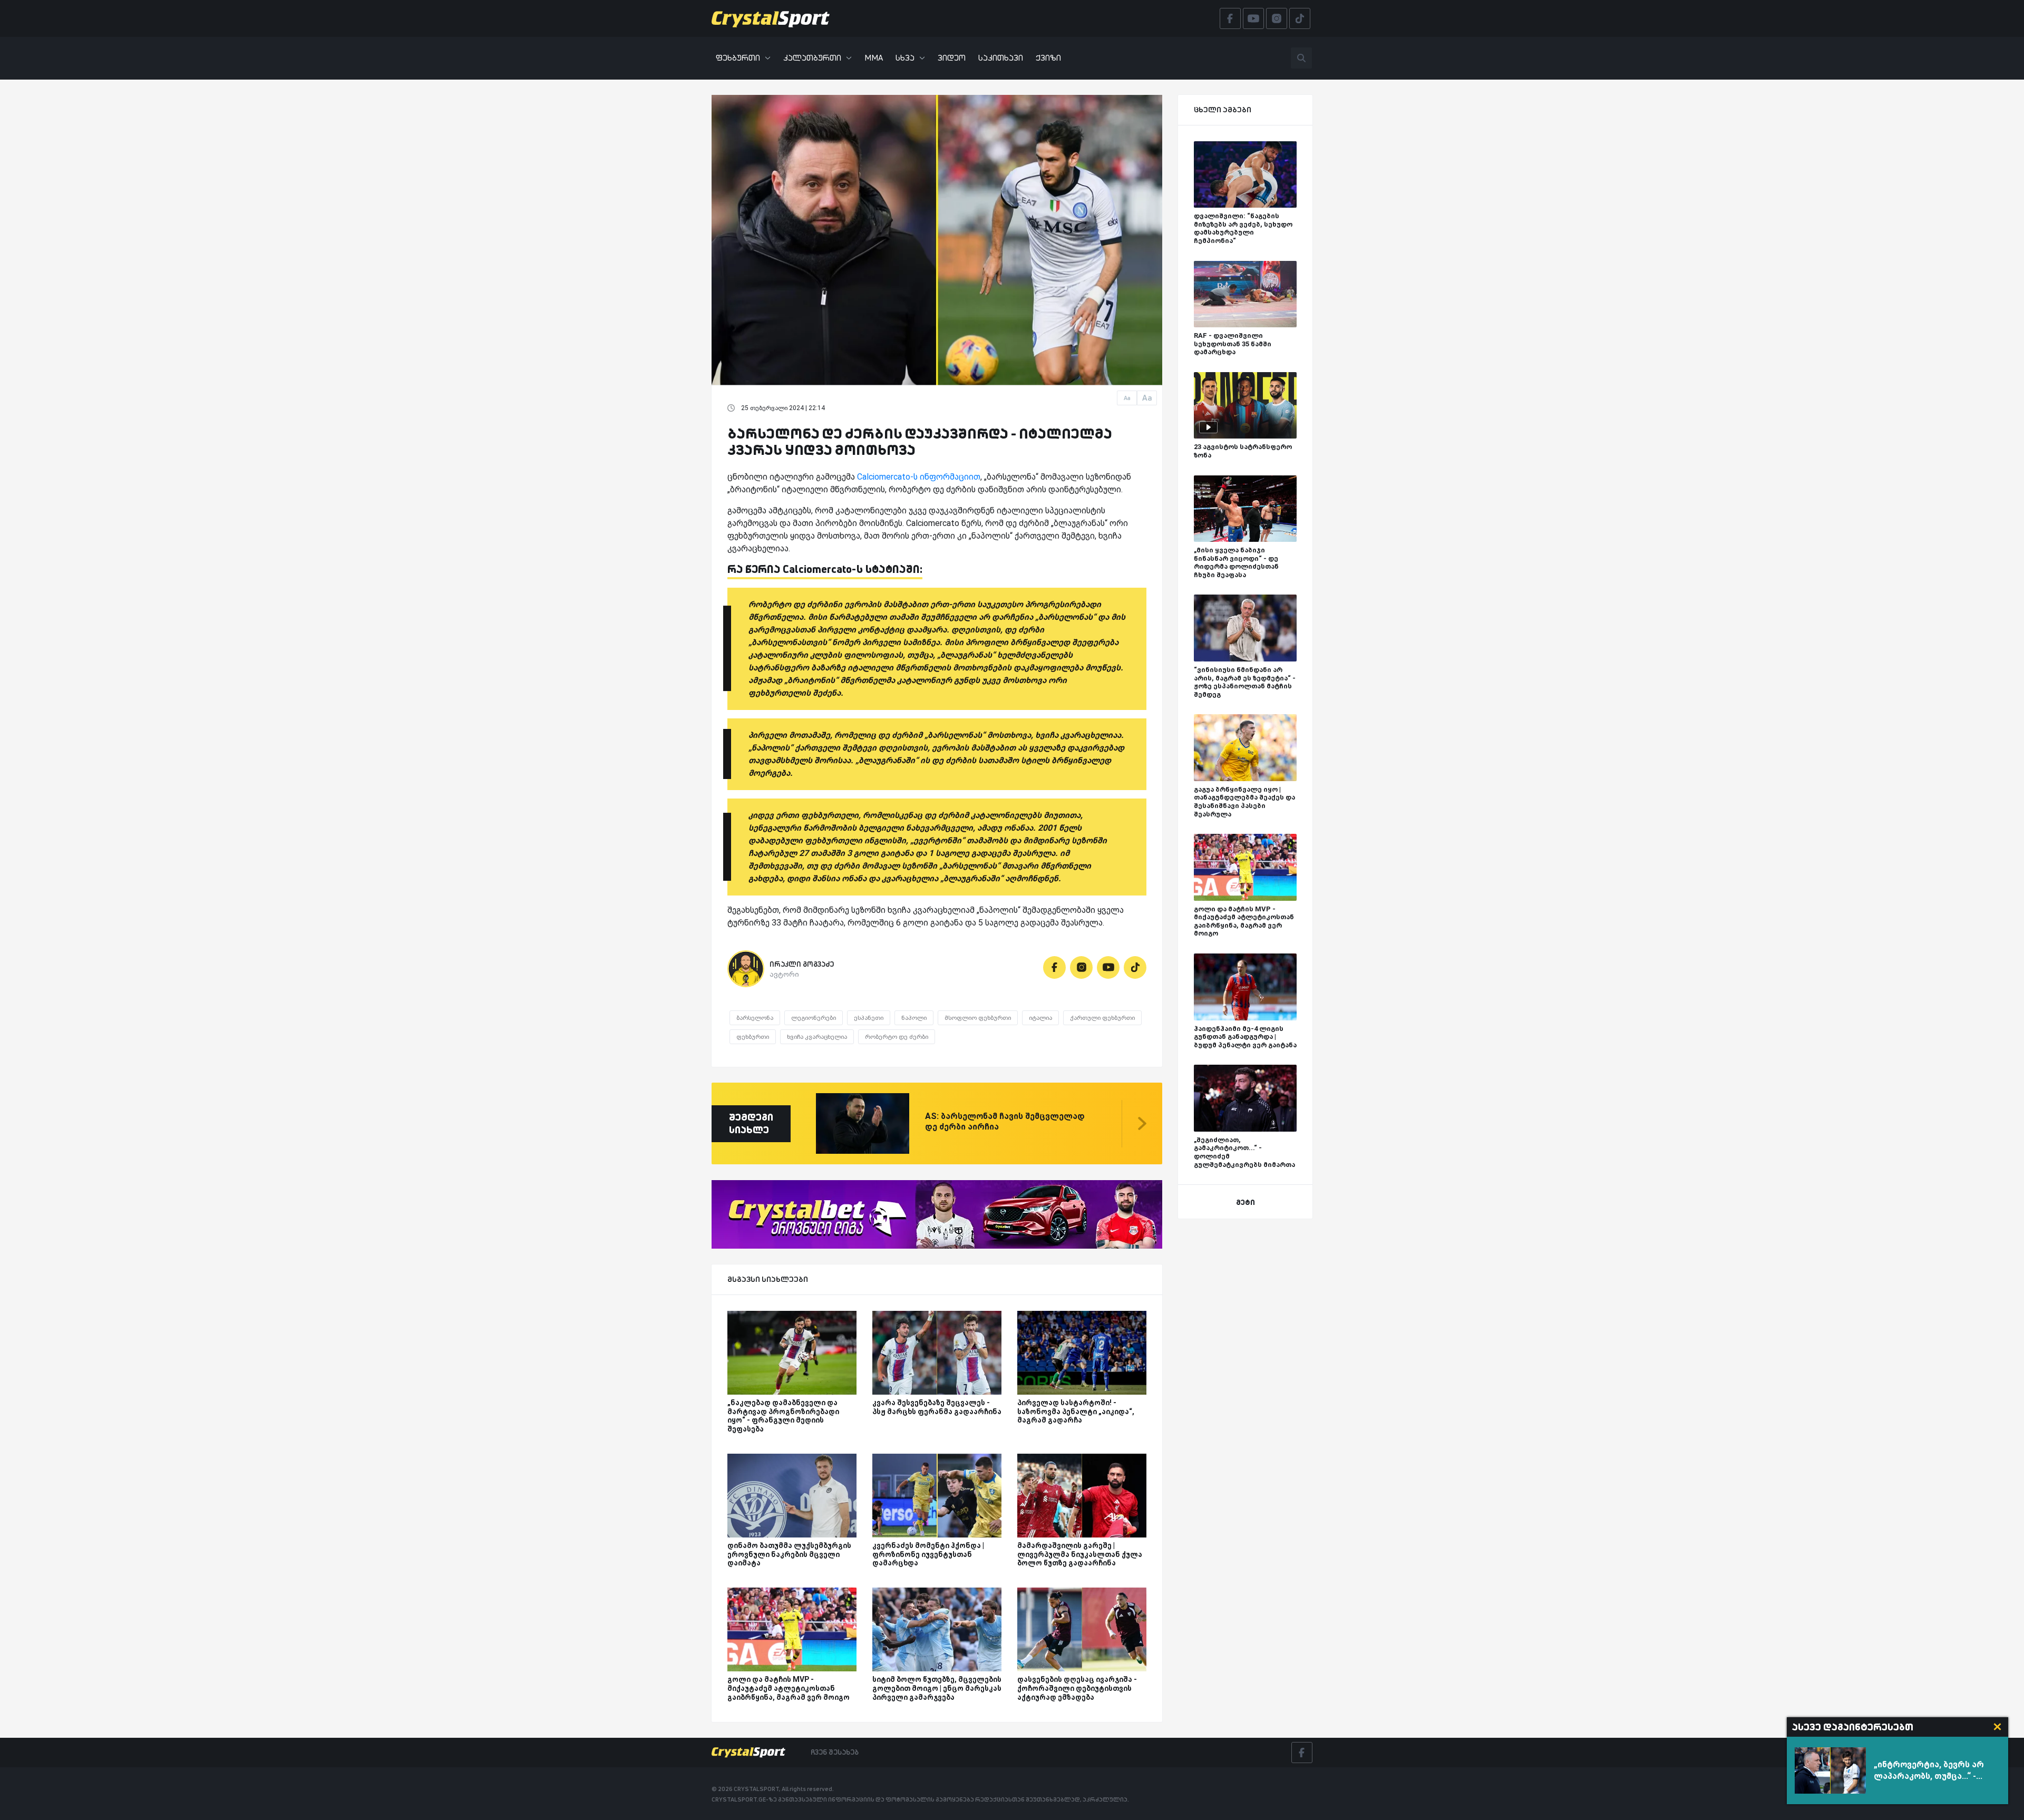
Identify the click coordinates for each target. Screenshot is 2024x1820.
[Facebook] (1054, 967)
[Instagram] (1081, 967)
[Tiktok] (1135, 967)
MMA (874, 58)
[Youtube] (1108, 967)
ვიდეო (952, 58)
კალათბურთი (812, 58)
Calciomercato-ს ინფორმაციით (919, 477)
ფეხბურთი (738, 58)
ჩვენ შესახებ (835, 1752)
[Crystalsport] (771, 18)
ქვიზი (1048, 58)
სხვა (905, 58)
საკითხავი (1001, 58)
